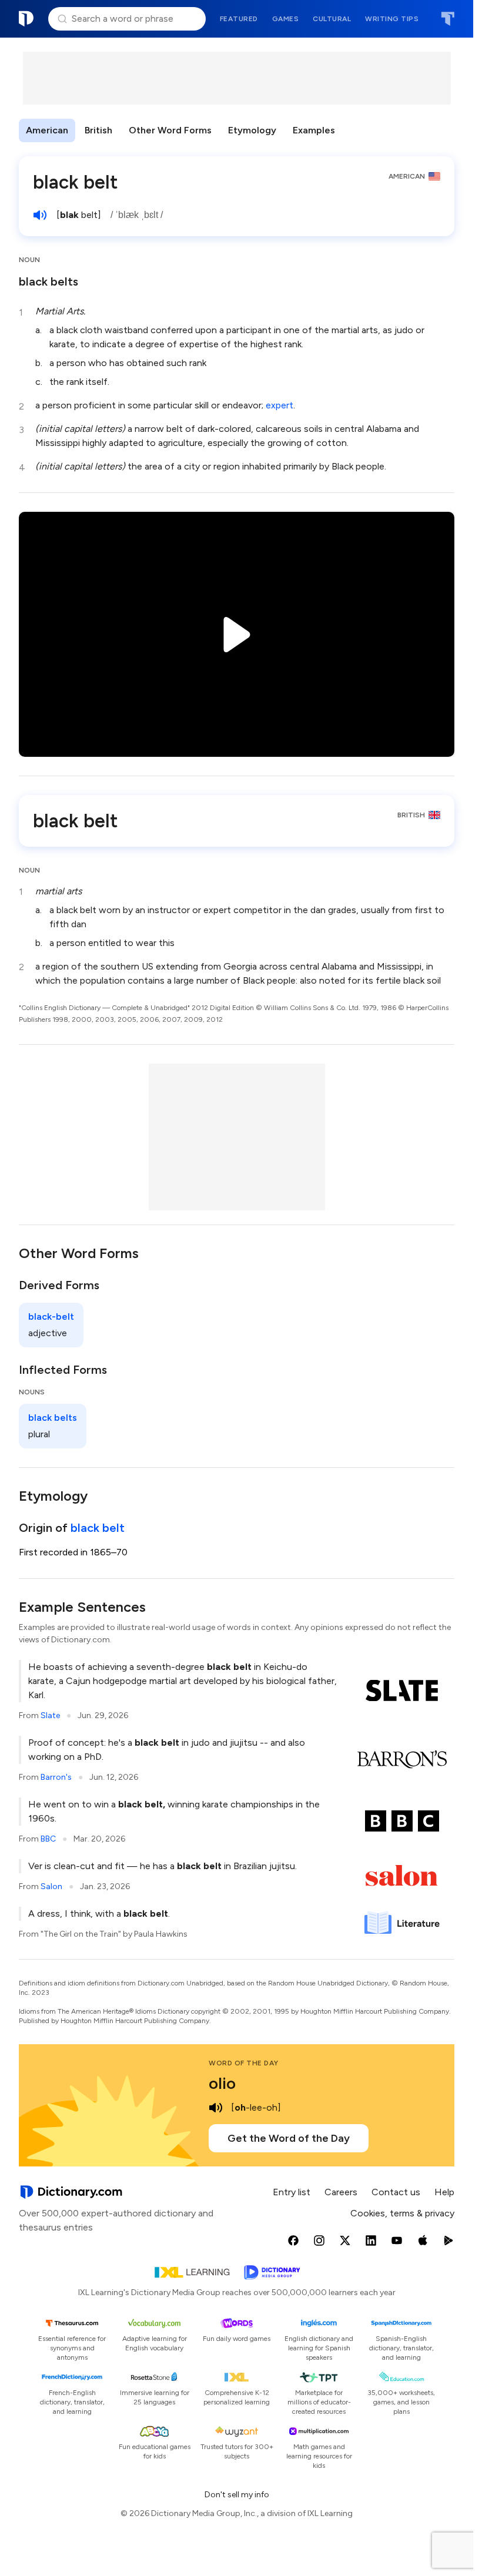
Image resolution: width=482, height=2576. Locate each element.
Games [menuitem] (286, 19)
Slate (50, 1715)
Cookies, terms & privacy (402, 2213)
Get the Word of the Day (289, 2138)
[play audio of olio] (216, 2108)
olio (222, 2083)
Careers (341, 2192)
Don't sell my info (237, 2495)
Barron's (56, 1777)
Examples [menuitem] (314, 130)
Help (444, 2192)
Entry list (292, 2192)
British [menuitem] (98, 130)
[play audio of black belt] (40, 215)
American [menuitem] (47, 130)
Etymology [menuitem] (252, 130)
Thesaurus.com (448, 19)
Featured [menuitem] (239, 19)
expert (280, 405)
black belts (48, 281)
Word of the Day (244, 2063)
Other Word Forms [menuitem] (170, 130)
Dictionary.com (26, 19)
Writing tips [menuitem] (392, 19)
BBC (48, 1839)
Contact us (396, 2192)
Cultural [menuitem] (332, 19)
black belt (98, 1528)
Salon (51, 1886)
